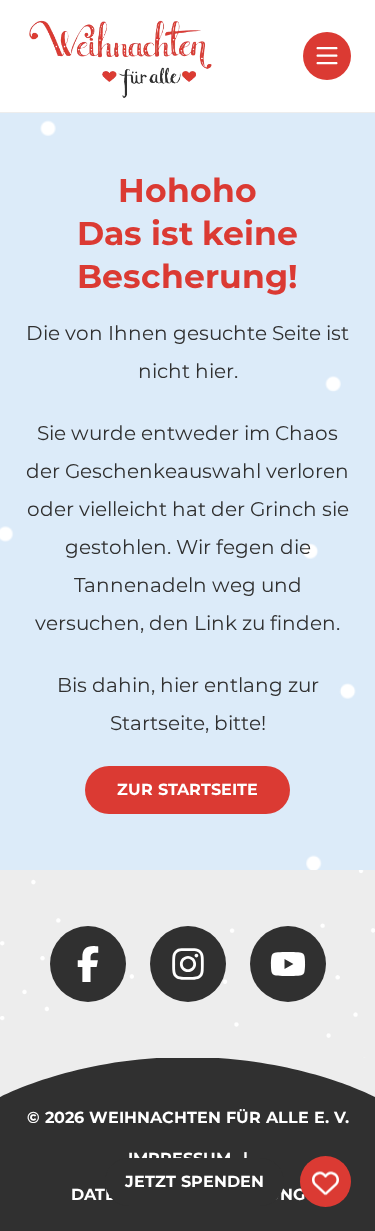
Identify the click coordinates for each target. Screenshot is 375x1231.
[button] (327, 56)
